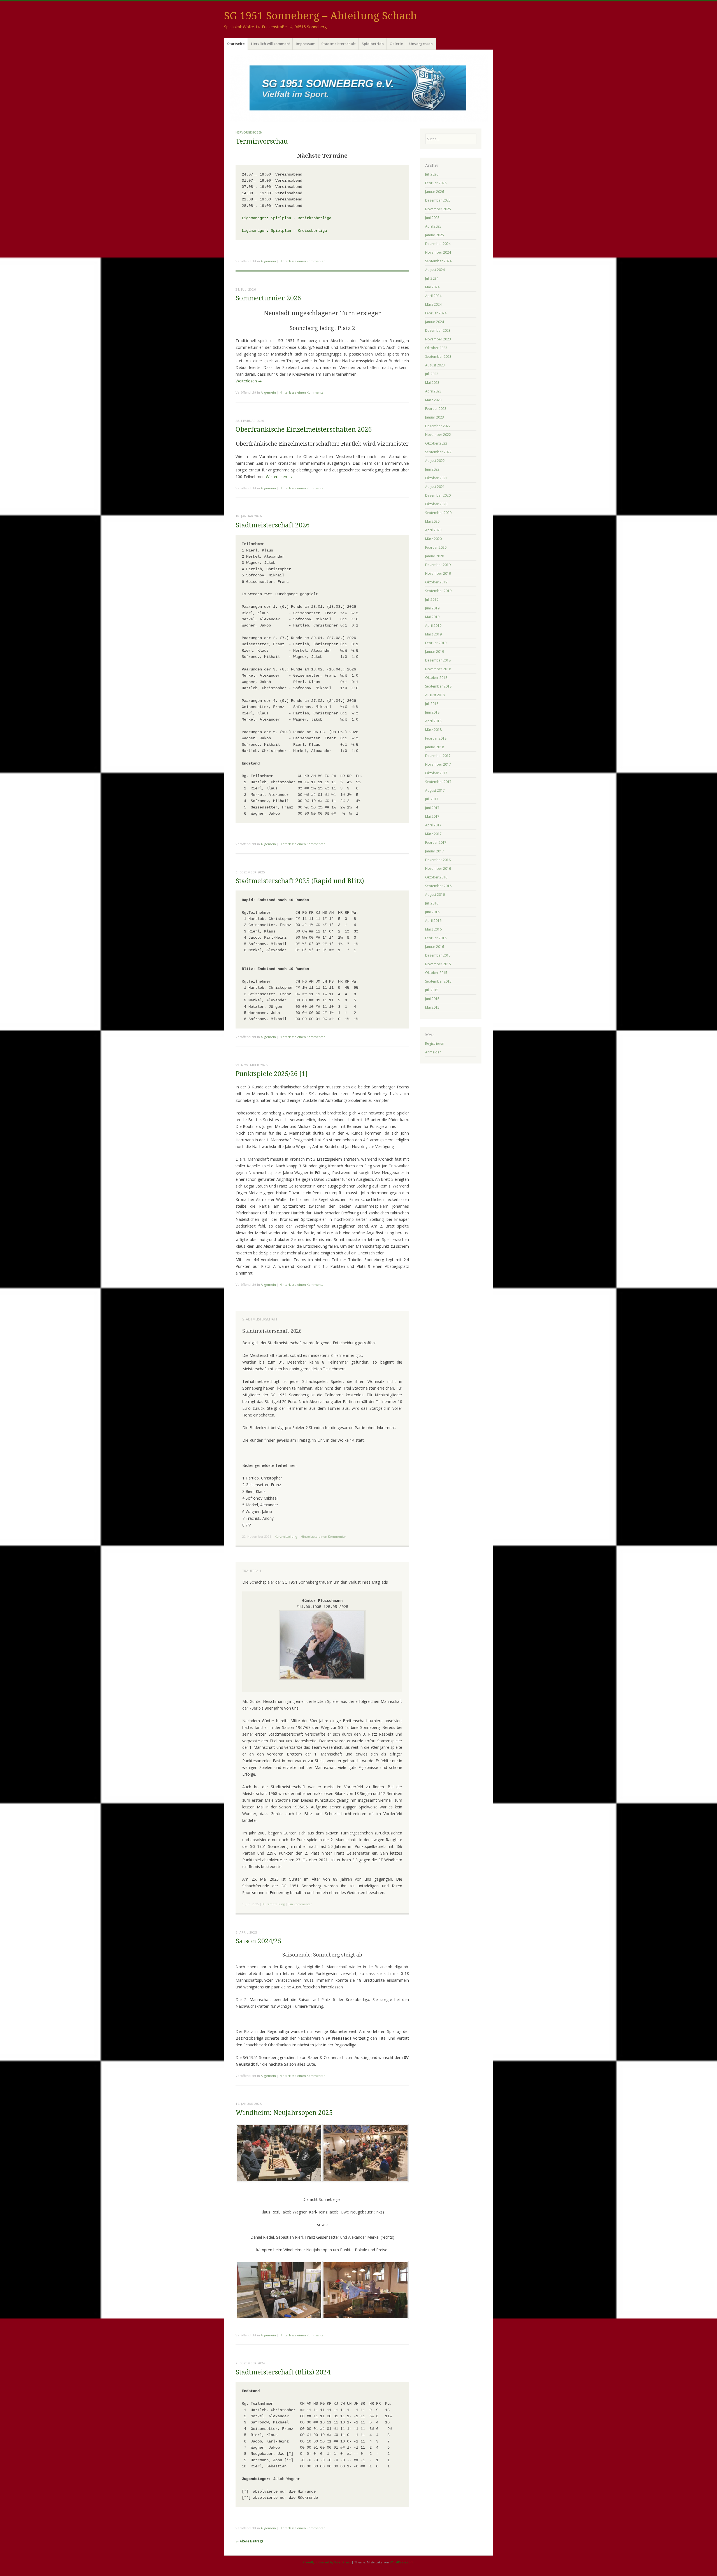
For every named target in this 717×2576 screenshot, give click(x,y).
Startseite (236, 44)
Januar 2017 (435, 851)
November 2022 (438, 435)
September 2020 (438, 513)
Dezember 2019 (438, 565)
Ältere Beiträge (250, 2541)
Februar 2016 (436, 938)
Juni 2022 (432, 469)
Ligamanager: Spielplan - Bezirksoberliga (287, 218)
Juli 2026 (432, 174)
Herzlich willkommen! (270, 44)
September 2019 (438, 591)
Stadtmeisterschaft (338, 44)
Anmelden (433, 1052)
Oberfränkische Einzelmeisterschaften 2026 (304, 430)
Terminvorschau (262, 142)
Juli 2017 (432, 799)
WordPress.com (402, 2562)
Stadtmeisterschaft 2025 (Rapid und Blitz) (300, 881)
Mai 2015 (432, 1007)
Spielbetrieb (373, 44)
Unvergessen (421, 44)
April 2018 (433, 721)
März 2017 (433, 834)
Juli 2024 (432, 278)
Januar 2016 (435, 947)
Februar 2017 (436, 842)
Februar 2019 (436, 643)
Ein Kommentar (300, 1904)
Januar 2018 (435, 747)
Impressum (306, 44)
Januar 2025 (435, 235)
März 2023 (433, 400)
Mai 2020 (432, 521)
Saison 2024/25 (259, 1941)
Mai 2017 (432, 816)
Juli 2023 (432, 374)
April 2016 (433, 921)
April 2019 (433, 626)
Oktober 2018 (436, 678)
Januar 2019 (435, 652)
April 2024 (433, 296)
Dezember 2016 (438, 860)
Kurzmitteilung (286, 1536)
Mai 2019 (432, 617)
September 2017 (438, 782)
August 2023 (435, 365)
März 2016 (433, 929)
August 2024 (435, 270)
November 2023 (438, 339)
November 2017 (438, 764)
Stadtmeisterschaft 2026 (273, 525)
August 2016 (435, 895)
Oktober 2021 (436, 478)
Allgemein (268, 261)
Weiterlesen (249, 381)
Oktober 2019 (436, 582)
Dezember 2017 (438, 756)
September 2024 (438, 261)
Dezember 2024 (438, 244)
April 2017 (433, 825)
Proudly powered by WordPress (327, 2562)
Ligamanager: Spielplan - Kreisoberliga (284, 231)
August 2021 (435, 487)
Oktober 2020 (436, 504)
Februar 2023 (436, 409)
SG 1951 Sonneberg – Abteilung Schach (321, 16)
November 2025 (438, 209)
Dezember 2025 (438, 200)
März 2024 (433, 304)
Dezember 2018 (438, 660)
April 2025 (433, 226)
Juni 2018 (432, 712)
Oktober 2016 (436, 877)
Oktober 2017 (436, 773)
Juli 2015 (432, 990)
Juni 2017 (432, 808)
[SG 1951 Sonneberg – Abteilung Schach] (358, 88)
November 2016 (438, 869)
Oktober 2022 (436, 443)
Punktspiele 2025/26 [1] (272, 1074)
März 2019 (433, 634)
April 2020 (433, 530)
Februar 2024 (436, 313)
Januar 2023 (435, 417)
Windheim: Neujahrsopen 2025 (284, 2113)
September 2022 (438, 452)
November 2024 (438, 252)
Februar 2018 (436, 738)
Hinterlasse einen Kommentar (302, 261)
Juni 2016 (432, 912)
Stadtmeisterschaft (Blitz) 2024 (283, 2372)
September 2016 (438, 886)
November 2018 (438, 669)
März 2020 (433, 539)
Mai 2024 (432, 287)
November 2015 (438, 964)
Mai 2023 (432, 383)
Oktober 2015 (436, 973)
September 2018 (438, 686)
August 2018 (435, 695)
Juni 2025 (432, 218)
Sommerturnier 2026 (268, 298)
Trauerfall (252, 1571)
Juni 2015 (432, 999)
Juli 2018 (432, 704)
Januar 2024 (435, 322)
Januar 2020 (435, 556)
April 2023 (433, 391)
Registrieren (435, 1043)
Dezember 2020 (438, 495)
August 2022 (435, 461)
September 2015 (438, 981)
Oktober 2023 (436, 348)
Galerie (396, 44)
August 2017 (435, 790)
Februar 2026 (436, 183)
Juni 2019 (432, 608)
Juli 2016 (432, 903)
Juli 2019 (432, 599)
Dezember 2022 (438, 426)
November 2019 (438, 573)
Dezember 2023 (438, 330)
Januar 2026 (435, 192)
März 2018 (433, 730)
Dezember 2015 (438, 955)
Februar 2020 (436, 547)
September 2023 (438, 357)
